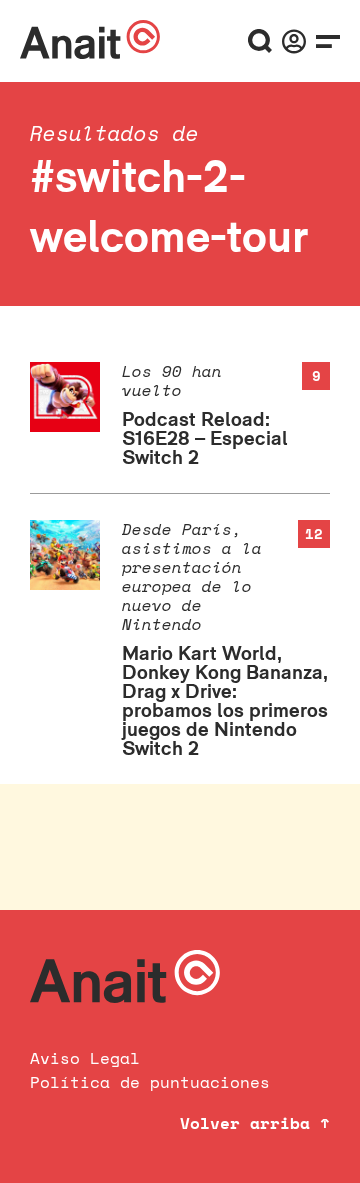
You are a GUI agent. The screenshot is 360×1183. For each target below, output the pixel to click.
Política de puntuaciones (150, 1082)
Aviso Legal (85, 1058)
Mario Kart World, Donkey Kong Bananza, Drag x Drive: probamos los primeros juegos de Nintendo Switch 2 (225, 700)
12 (314, 533)
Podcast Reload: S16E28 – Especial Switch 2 (205, 438)
